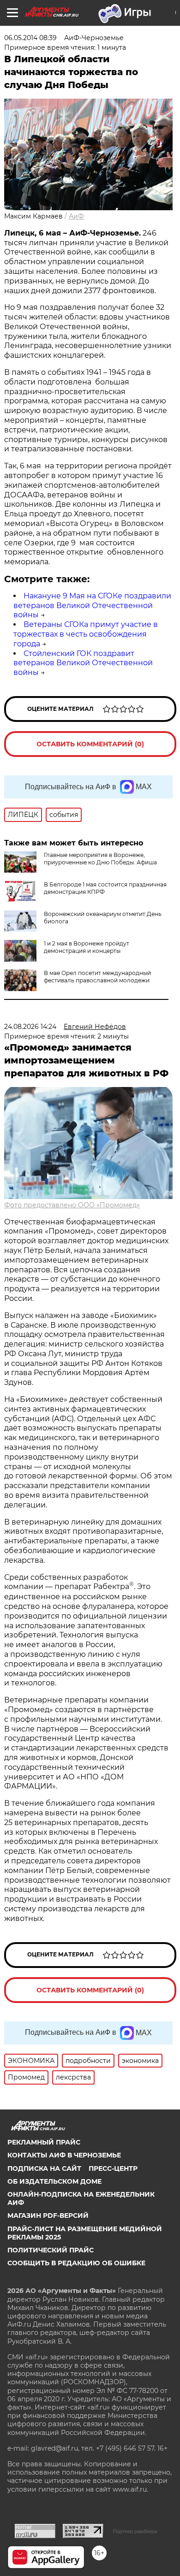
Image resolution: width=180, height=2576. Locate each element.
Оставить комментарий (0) (90, 744)
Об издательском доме (54, 2181)
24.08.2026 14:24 (30, 1027)
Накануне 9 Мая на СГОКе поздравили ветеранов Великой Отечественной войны (92, 606)
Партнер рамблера (135, 2531)
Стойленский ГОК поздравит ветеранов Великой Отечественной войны (83, 663)
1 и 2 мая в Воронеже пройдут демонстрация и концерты (87, 947)
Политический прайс (51, 2250)
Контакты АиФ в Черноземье (64, 2155)
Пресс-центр (113, 2168)
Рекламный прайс (44, 2142)
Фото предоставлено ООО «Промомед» (72, 1205)
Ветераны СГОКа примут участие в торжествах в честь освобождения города (86, 634)
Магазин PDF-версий (48, 2216)
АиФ (76, 216)
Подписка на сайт (44, 2168)
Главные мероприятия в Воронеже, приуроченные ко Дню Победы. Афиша (100, 859)
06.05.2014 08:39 (30, 38)
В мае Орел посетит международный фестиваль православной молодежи (97, 977)
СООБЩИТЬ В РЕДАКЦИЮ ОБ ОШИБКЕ (76, 2263)
